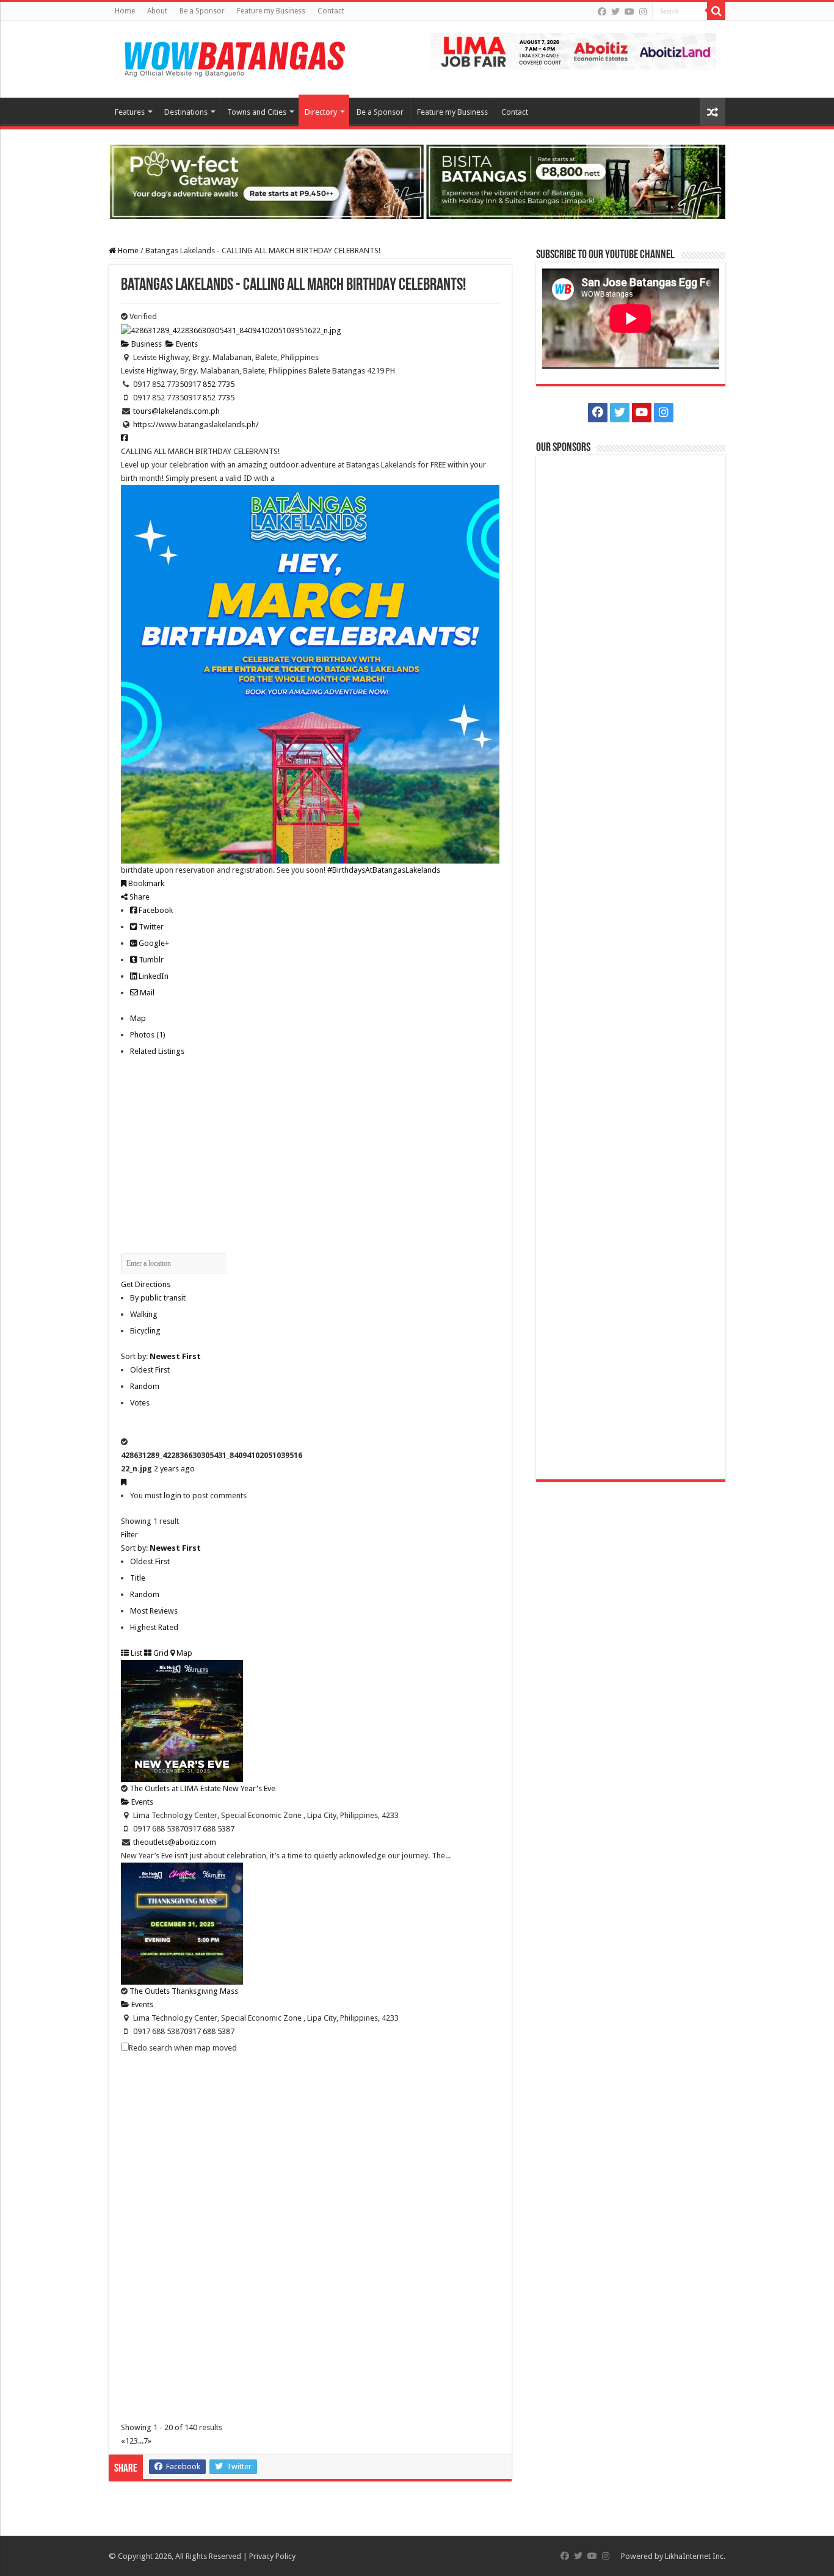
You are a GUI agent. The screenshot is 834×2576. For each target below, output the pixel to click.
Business (146, 344)
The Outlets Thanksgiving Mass (184, 1991)
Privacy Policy (272, 2556)
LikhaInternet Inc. (695, 2556)
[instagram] (643, 12)
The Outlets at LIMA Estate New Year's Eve (202, 1788)
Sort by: (161, 1356)
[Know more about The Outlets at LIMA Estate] (573, 50)
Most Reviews (154, 1611)
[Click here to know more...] (417, 181)
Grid (160, 1653)
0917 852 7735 (209, 384)
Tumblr (150, 960)
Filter (129, 1535)
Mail (146, 993)
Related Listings (157, 1051)
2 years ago (174, 1469)
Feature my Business (271, 11)
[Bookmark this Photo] (124, 1482)
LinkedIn (153, 976)
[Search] (716, 11)
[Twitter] (615, 12)
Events (186, 344)
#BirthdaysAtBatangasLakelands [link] (384, 870)
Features (130, 112)
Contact (331, 11)
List (136, 1653)
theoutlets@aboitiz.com (175, 1842)
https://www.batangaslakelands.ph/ (196, 424)
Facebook (155, 910)
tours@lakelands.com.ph (176, 411)
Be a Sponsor (202, 11)
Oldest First (150, 1370)
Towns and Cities (257, 112)
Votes (140, 1403)
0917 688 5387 (209, 1829)
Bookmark (145, 883)
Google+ (153, 943)
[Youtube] (629, 12)
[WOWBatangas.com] (234, 57)
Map (138, 1018)
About (157, 11)
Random (145, 1386)
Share (139, 897)
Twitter (150, 927)
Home (125, 11)
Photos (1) (148, 1035)
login (172, 1495)
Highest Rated (154, 1627)
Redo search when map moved (183, 2048)
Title (138, 1578)
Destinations (186, 112)
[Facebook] (602, 12)
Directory (321, 112)
